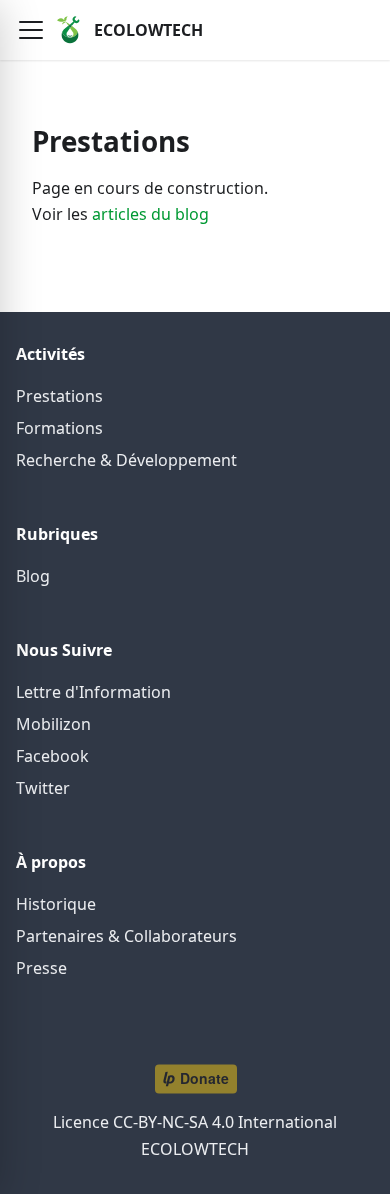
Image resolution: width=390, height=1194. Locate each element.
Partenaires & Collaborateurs (126, 936)
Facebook (52, 756)
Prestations (59, 396)
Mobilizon (53, 724)
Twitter (43, 788)
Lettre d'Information (93, 692)
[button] (31, 30)
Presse (41, 968)
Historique (56, 904)
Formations (59, 428)
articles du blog (150, 214)
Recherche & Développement (126, 460)
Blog (33, 576)
